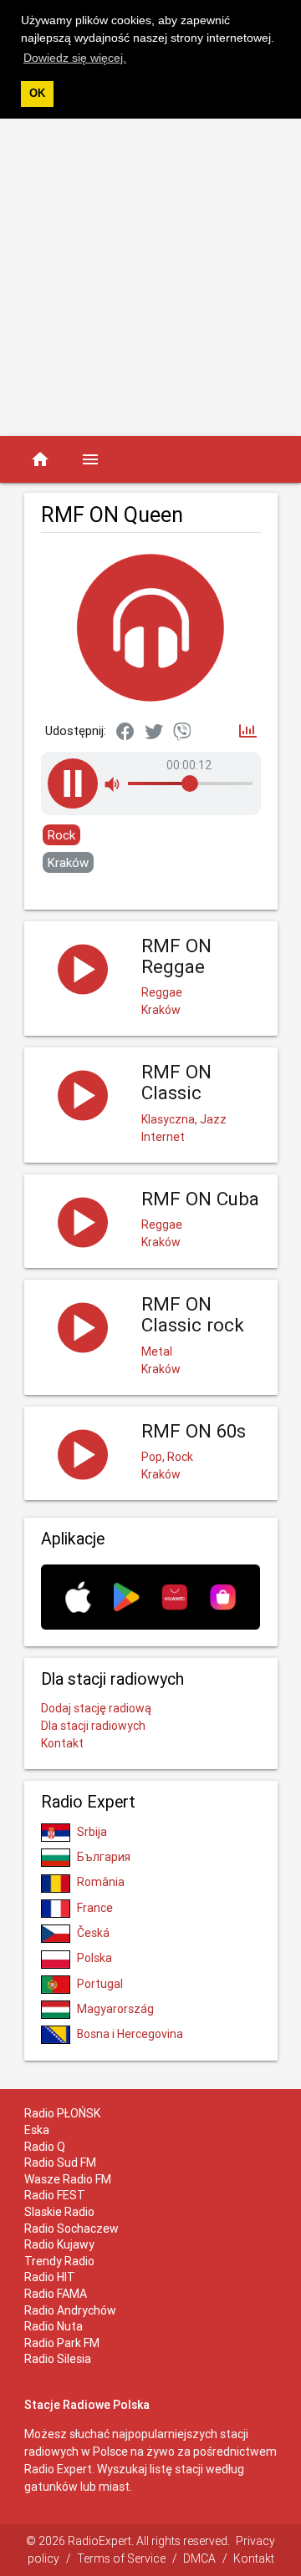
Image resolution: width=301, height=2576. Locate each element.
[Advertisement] (150, 277)
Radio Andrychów (70, 2310)
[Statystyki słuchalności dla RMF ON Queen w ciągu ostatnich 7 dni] (248, 732)
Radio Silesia (58, 2359)
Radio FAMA (56, 2294)
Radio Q (45, 2147)
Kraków (68, 862)
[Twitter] (154, 733)
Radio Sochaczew (71, 2229)
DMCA (199, 2558)
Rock (61, 835)
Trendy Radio (59, 2261)
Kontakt (62, 1743)
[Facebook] (125, 733)
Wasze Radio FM (68, 2179)
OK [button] (37, 94)
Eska (37, 2130)
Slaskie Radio (59, 2212)
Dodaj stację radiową (96, 1708)
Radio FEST (55, 2195)
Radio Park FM (62, 2343)
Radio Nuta (54, 2326)
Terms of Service (121, 2558)
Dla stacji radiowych (93, 1726)
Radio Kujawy (59, 2244)
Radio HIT (50, 2277)
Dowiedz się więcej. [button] (75, 58)
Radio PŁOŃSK (62, 2113)
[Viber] (182, 733)
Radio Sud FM (60, 2163)
